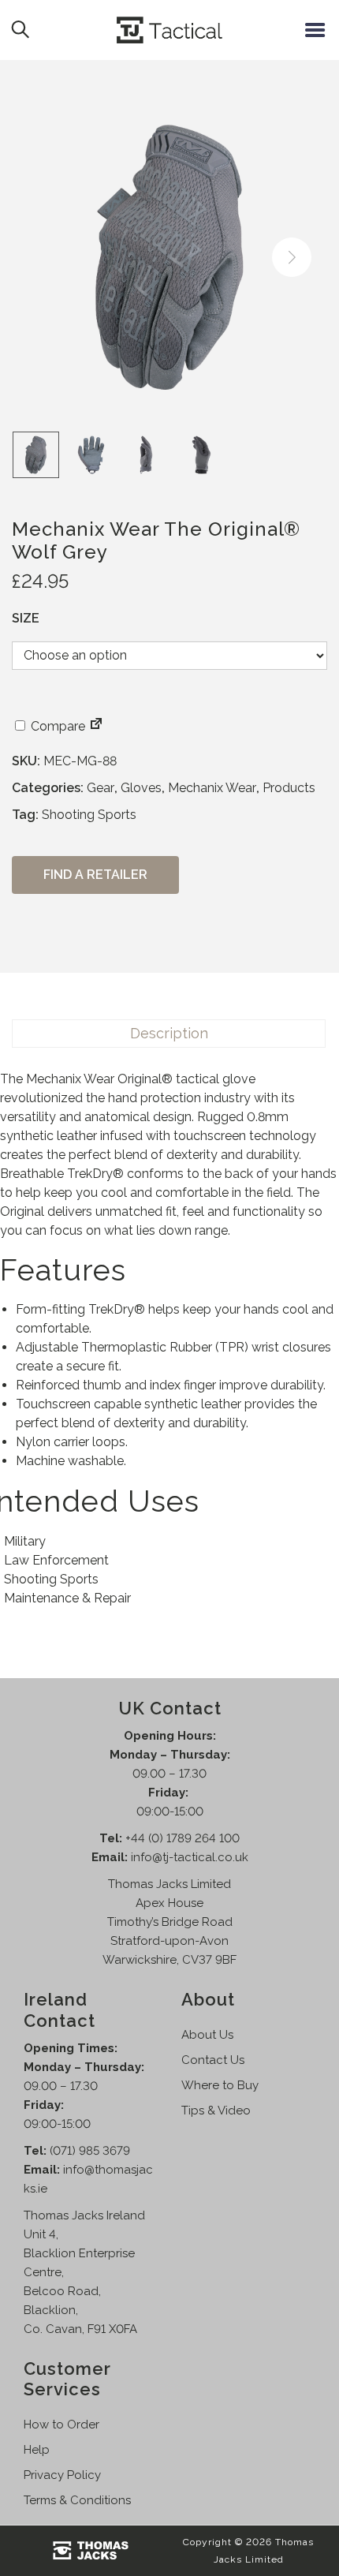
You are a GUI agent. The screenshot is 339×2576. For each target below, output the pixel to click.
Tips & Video (216, 2111)
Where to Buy (220, 2085)
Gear (101, 788)
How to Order (61, 2425)
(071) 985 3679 (90, 2151)
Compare (56, 726)
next (292, 257)
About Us (207, 2035)
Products (289, 788)
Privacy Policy (62, 2475)
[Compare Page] (96, 726)
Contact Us (213, 2060)
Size (26, 618)
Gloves (141, 788)
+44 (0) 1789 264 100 (183, 1838)
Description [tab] (169, 1033)
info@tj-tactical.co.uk (190, 1857)
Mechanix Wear (212, 788)
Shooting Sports (89, 815)
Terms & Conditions (77, 2500)
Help (37, 2450)
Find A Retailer (95, 875)
